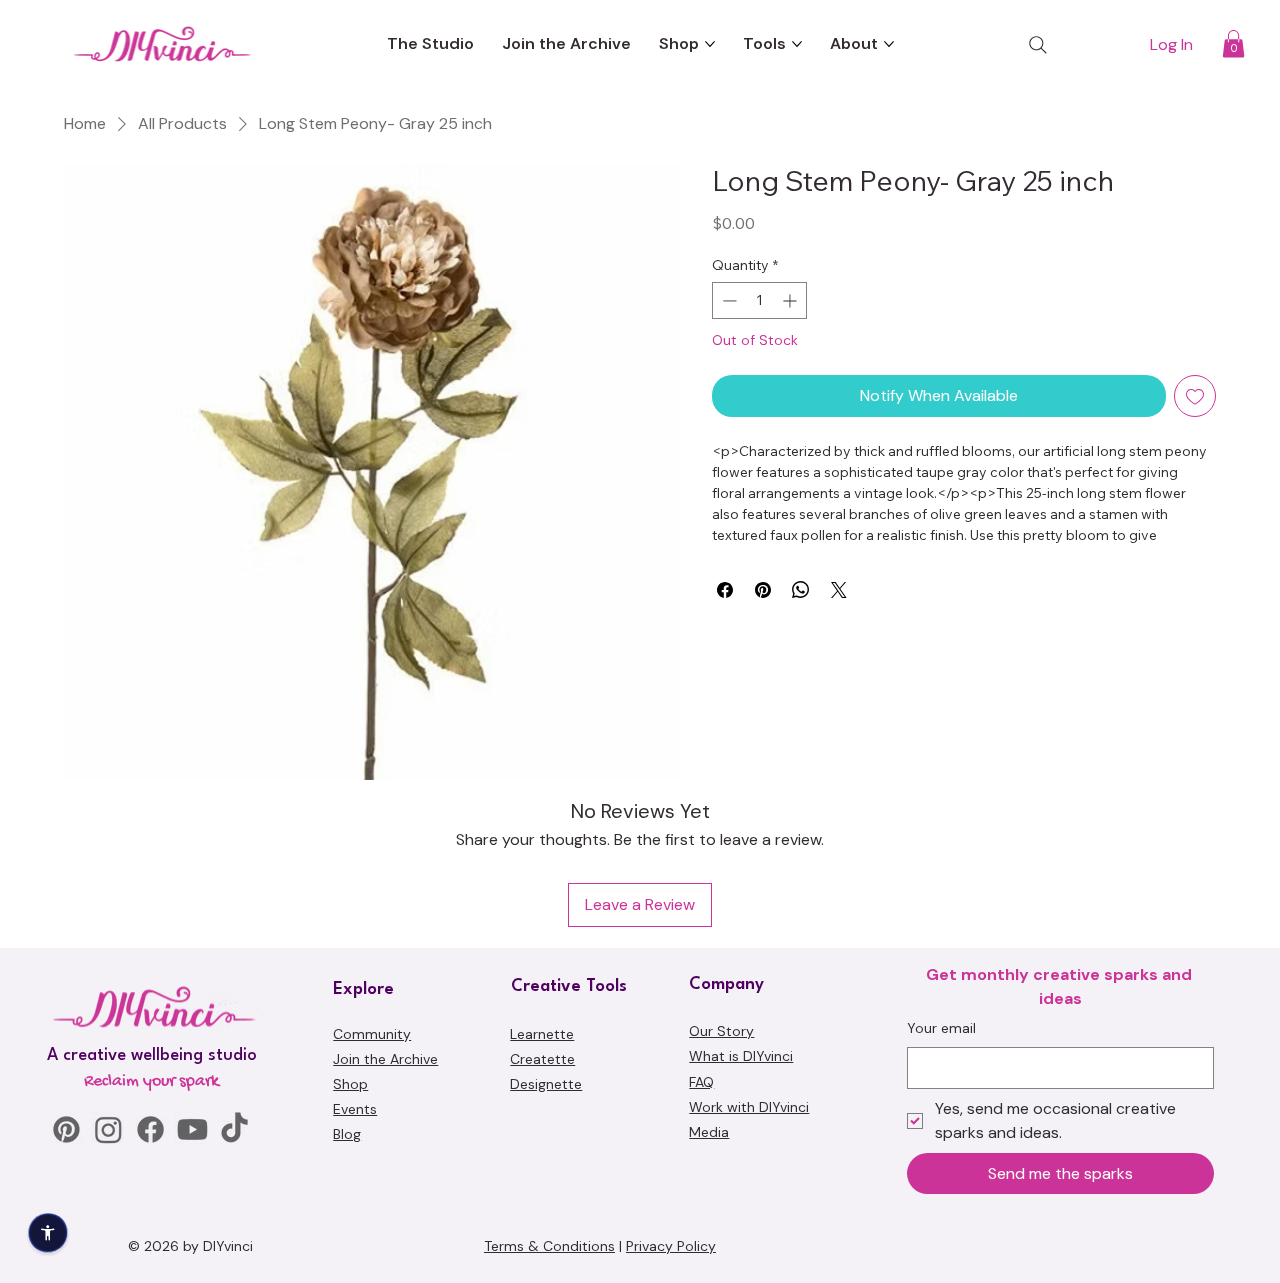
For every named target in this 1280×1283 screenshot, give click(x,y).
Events (355, 1109)
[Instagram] (108, 1129)
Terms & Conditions (549, 1246)
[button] (1233, 43)
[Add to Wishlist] (1195, 396)
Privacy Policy (671, 1246)
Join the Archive (385, 1059)
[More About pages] (889, 44)
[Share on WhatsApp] (801, 590)
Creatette (542, 1059)
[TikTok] (234, 1129)
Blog (347, 1134)
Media (709, 1132)
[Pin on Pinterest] (763, 590)
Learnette (542, 1034)
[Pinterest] (66, 1129)
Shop (350, 1084)
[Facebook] (150, 1129)
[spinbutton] (759, 300)
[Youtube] (192, 1129)
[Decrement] (727, 300)
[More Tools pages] (797, 44)
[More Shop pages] (710, 44)
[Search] (1038, 45)
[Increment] (791, 300)
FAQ (701, 1082)
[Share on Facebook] (725, 590)
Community (372, 1034)
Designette (546, 1084)
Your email (941, 1028)
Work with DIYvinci (749, 1107)
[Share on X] (839, 590)
